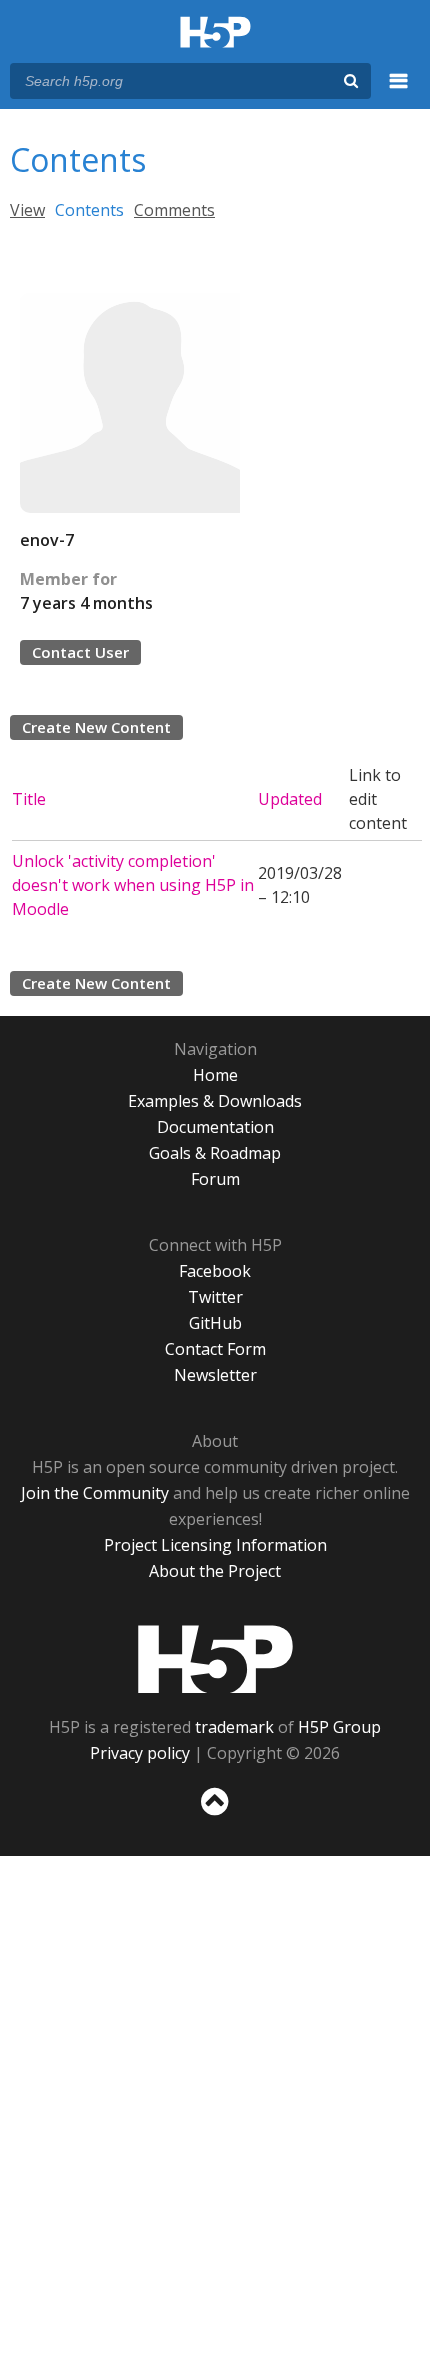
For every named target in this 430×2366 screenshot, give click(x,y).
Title (29, 799)
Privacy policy (140, 1753)
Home (215, 1075)
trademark (234, 1727)
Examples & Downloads (215, 1101)
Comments (174, 210)
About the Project (215, 1571)
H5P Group (339, 1727)
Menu (399, 92)
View (27, 210)
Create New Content (96, 727)
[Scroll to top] (215, 1816)
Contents (89, 210)
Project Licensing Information (215, 1545)
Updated (290, 799)
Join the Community (95, 1493)
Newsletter (215, 1375)
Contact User (80, 652)
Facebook (215, 1271)
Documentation (215, 1127)
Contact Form (215, 1349)
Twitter (215, 1297)
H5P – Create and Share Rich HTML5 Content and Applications (215, 33)
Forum (215, 1179)
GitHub (215, 1323)
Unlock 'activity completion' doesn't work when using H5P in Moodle (133, 885)
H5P (215, 1659)
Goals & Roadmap (215, 1153)
